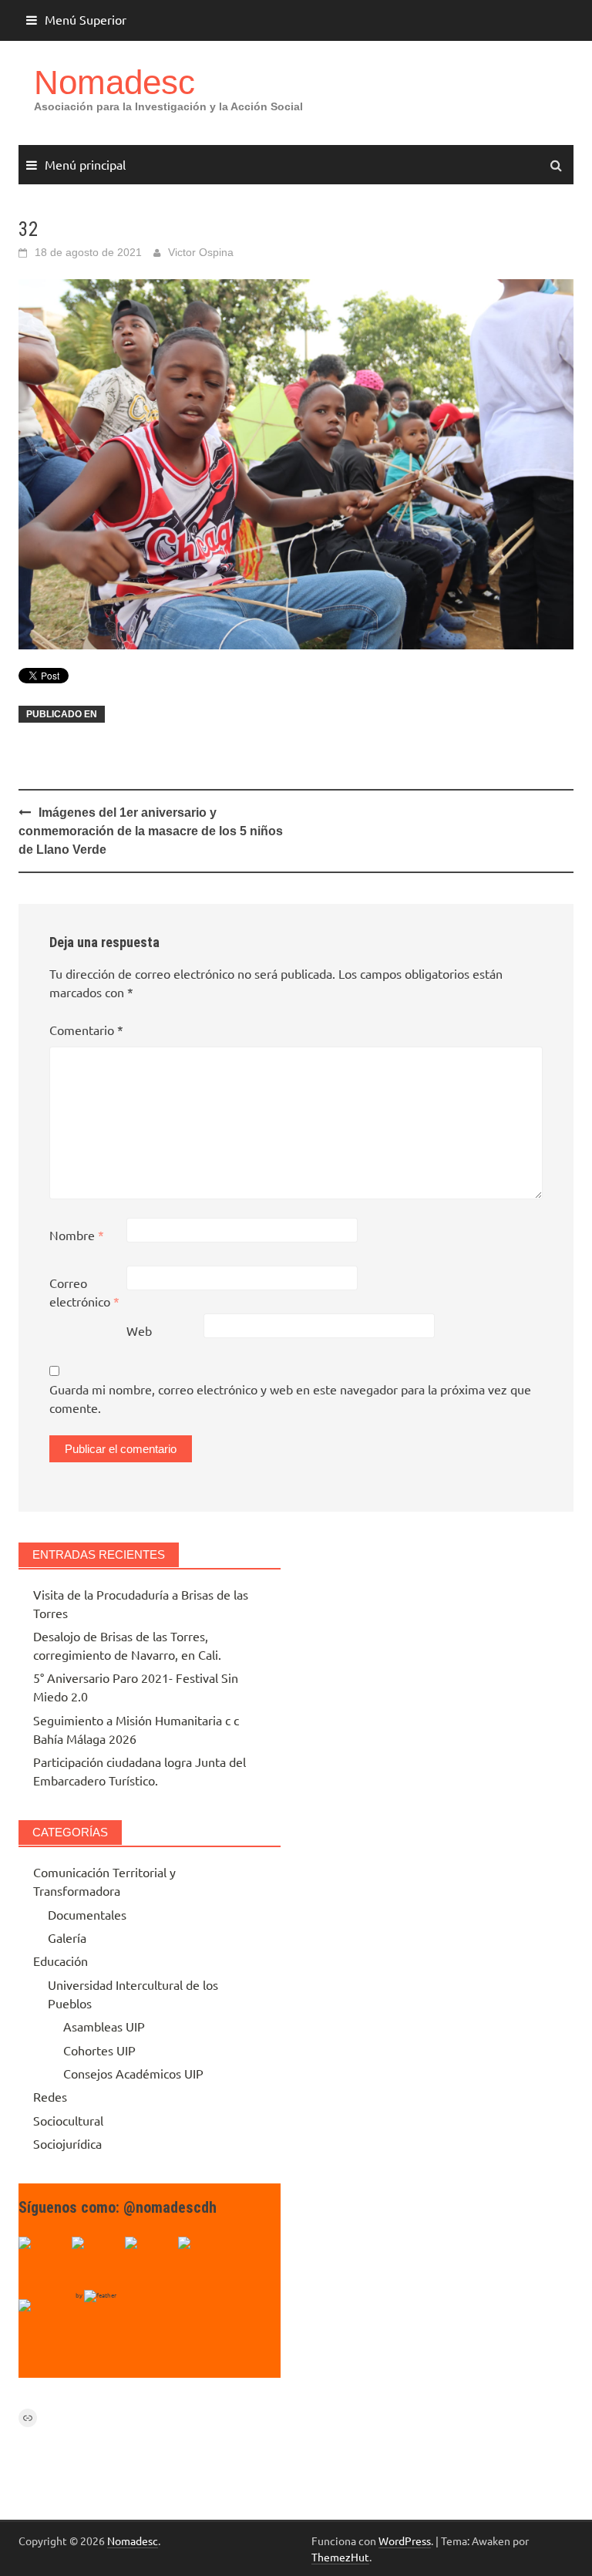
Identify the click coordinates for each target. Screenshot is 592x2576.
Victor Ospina (201, 252)
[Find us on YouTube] (150, 2261)
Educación (61, 1961)
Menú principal (85, 164)
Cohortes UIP (99, 2050)
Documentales (87, 1914)
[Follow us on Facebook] (43, 2261)
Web (139, 1330)
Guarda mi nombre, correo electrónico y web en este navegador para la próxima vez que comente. (290, 1398)
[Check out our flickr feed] (43, 2324)
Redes (50, 2096)
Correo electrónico (84, 1292)
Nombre (77, 1235)
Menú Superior (86, 19)
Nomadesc (114, 82)
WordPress (405, 2541)
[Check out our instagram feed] (203, 2261)
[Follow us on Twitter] (96, 2261)
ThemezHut (340, 2557)
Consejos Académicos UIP (133, 2073)
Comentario (86, 1030)
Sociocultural (68, 2120)
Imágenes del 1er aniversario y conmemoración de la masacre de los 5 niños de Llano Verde (151, 831)
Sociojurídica (67, 2143)
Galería (67, 1937)
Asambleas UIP (104, 2026)
